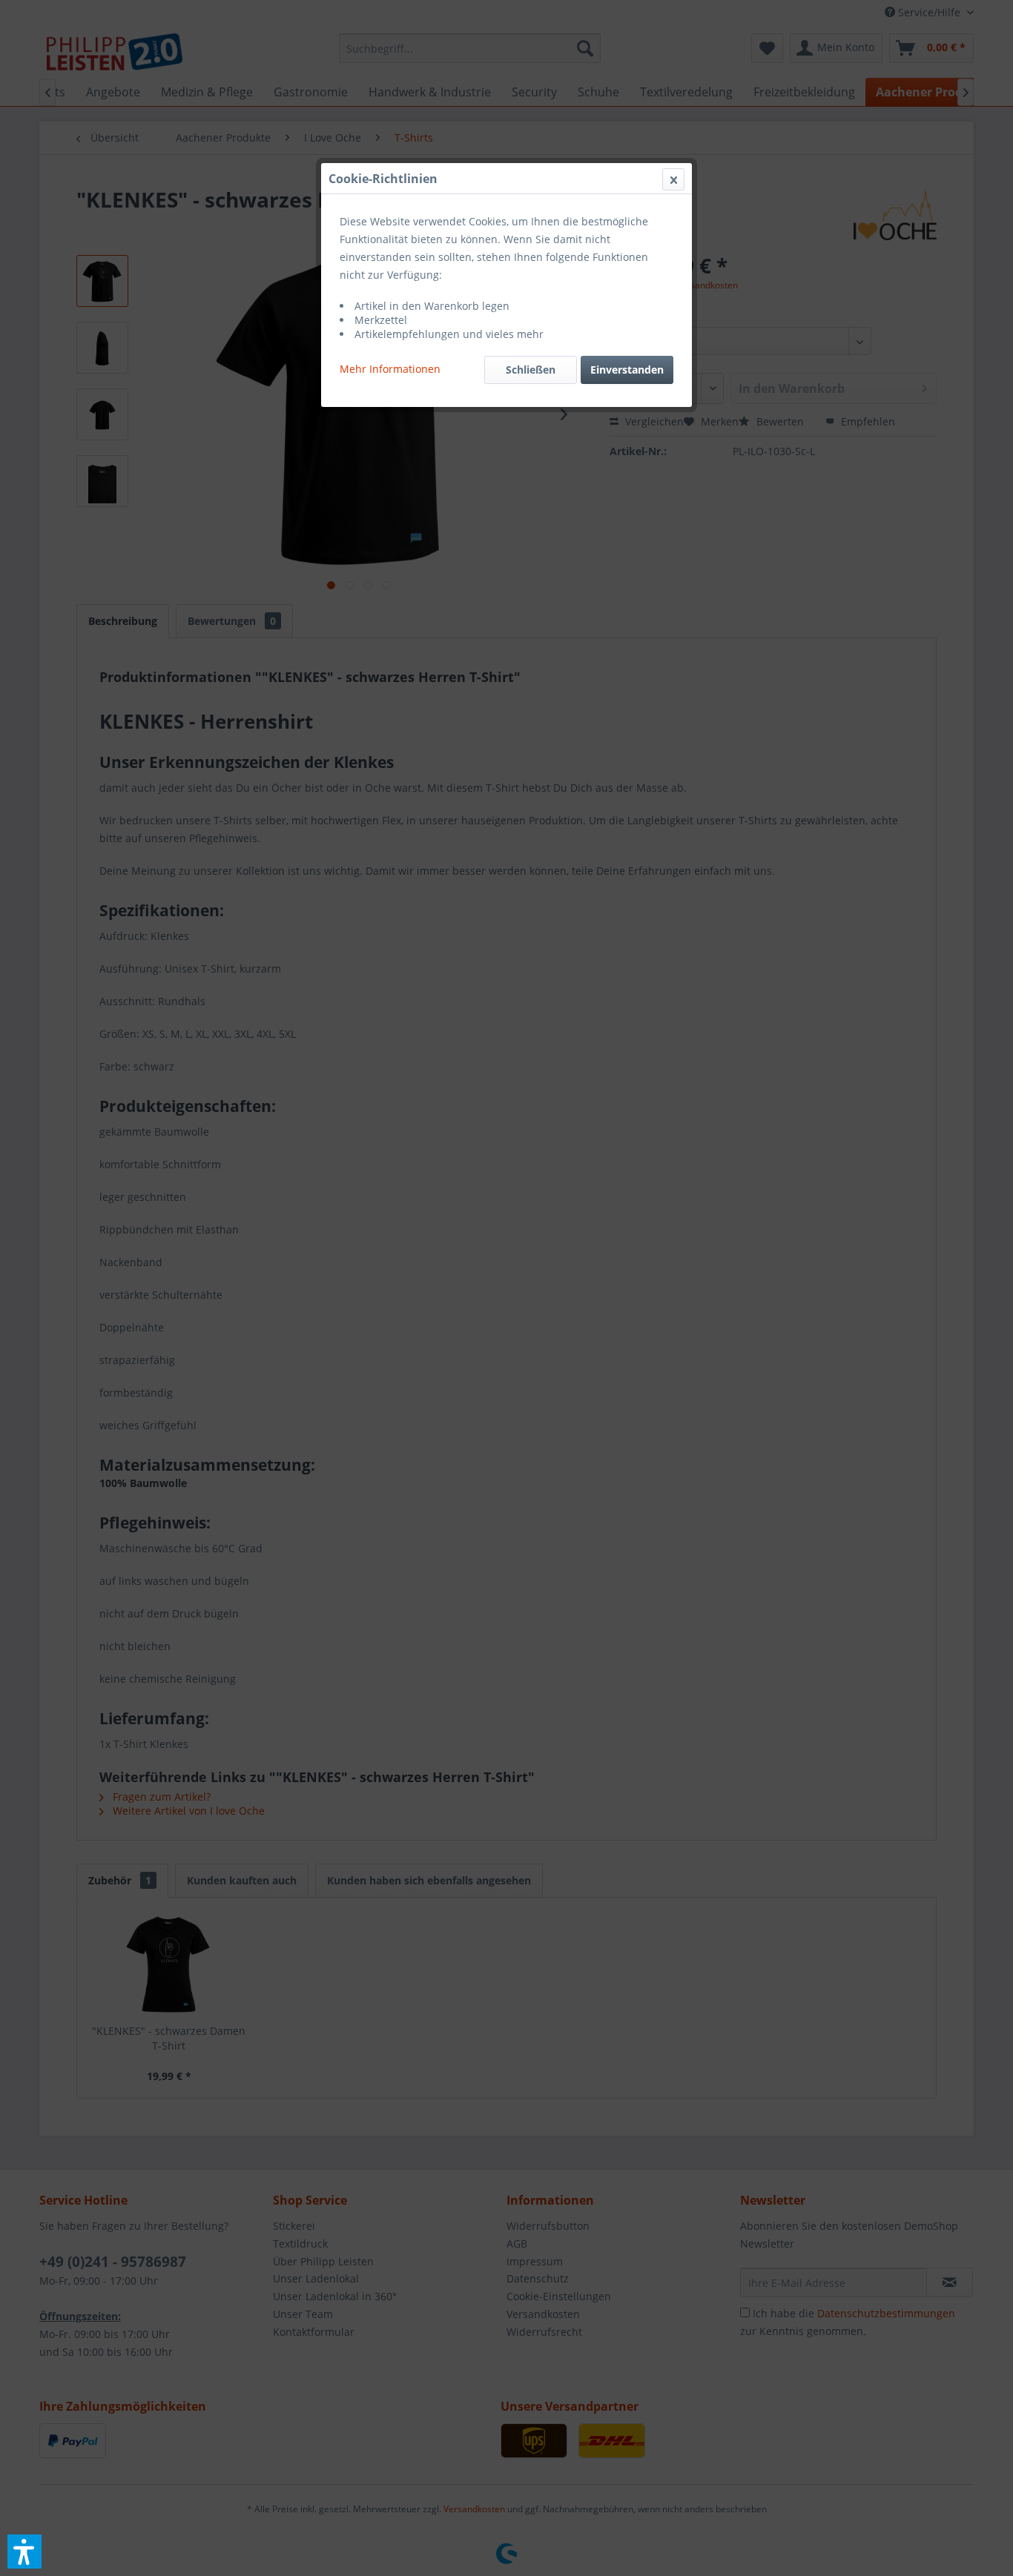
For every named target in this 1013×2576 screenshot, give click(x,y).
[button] (24, 2552)
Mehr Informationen (390, 369)
